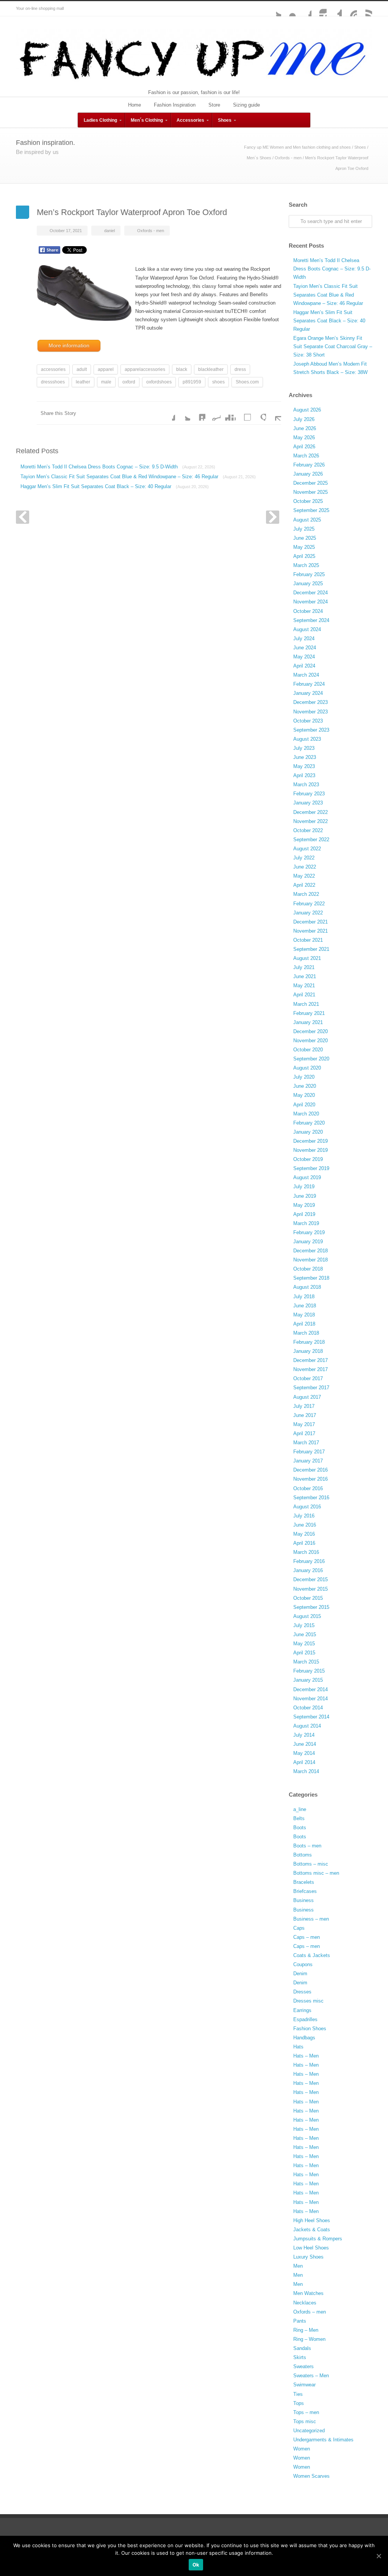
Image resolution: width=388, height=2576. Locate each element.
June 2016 (305, 1525)
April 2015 (304, 1653)
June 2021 (305, 976)
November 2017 (311, 1369)
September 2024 (311, 620)
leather (83, 382)
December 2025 (311, 483)
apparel (106, 369)
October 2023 (308, 721)
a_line (300, 1809)
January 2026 (308, 474)
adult (82, 369)
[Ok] (379, 2556)
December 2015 (311, 1579)
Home (135, 105)
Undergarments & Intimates (323, 2440)
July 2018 (304, 1297)
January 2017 (308, 1461)
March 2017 (306, 1443)
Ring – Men (306, 2330)
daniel (110, 231)
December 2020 (311, 1031)
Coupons (303, 1964)
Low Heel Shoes (311, 2248)
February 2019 (309, 1232)
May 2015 (304, 1644)
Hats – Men (306, 2056)
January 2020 (308, 1132)
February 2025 (309, 574)
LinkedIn (198, 413)
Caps (299, 1928)
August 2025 (307, 520)
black (182, 369)
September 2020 (311, 1059)
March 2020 (306, 1114)
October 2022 (308, 830)
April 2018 (304, 1324)
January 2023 (308, 803)
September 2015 (311, 1607)
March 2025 (306, 565)
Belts (299, 1818)
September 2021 (311, 949)
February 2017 (309, 1452)
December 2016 (311, 1470)
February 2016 (309, 1561)
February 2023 (309, 794)
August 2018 (307, 1287)
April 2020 (304, 1105)
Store (214, 105)
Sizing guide (246, 105)
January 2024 (308, 693)
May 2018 (304, 1315)
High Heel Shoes (312, 2220)
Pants (300, 2321)
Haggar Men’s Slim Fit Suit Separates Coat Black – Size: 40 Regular (115, 486)
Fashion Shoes (310, 2029)
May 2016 (304, 1534)
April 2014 (304, 1762)
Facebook (304, 9)
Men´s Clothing (147, 120)
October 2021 (308, 940)
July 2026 (304, 419)
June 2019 (305, 1196)
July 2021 (304, 967)
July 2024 (304, 639)
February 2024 (309, 684)
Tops (299, 2403)
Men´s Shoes (259, 158)
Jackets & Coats (312, 2230)
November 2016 (311, 1479)
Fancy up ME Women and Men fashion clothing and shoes (297, 147)
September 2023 (311, 730)
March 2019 (306, 1223)
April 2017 (304, 1433)
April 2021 (304, 995)
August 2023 (307, 739)
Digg (228, 413)
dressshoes (53, 382)
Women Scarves (311, 2476)
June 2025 (305, 538)
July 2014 (304, 1735)
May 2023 (304, 766)
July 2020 (304, 1077)
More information (69, 346)
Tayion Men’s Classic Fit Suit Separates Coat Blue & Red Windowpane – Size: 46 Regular (138, 477)
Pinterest (349, 9)
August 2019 (307, 1177)
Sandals (302, 2348)
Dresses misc (308, 2001)
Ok (196, 2565)
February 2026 (309, 465)
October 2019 (308, 1159)
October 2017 (308, 1378)
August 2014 (307, 1726)
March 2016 (306, 1552)
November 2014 (311, 1699)
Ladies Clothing (100, 120)
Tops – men (306, 2412)
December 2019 (311, 1141)
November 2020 (311, 1041)
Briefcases (305, 1891)
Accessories (190, 120)
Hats (298, 2047)
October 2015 (308, 1598)
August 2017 (307, 1397)
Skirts (300, 2357)
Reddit (213, 413)
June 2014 (305, 1744)
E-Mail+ (274, 413)
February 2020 (309, 1123)
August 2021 (307, 958)
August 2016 (307, 1507)
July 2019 (304, 1187)
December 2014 (311, 1689)
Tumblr (334, 9)
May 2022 (304, 876)
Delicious (243, 413)
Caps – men (307, 1937)
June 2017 (305, 1415)
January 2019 (308, 1242)
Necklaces (305, 2303)
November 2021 (311, 931)
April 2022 (304, 885)
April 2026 (304, 447)
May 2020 (304, 1095)
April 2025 (304, 556)
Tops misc (305, 2421)
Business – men (311, 1919)
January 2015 (308, 1680)
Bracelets (304, 1882)
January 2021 (308, 1022)
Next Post (273, 517)
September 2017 (311, 1388)
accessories (53, 369)
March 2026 (306, 456)
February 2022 (309, 904)
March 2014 (306, 1771)
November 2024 (311, 602)
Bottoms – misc (311, 1864)
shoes (218, 382)
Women (302, 2449)
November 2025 (311, 492)
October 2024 (308, 611)
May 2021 (304, 986)
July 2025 (304, 529)
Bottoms (303, 1855)
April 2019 (304, 1214)
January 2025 (308, 584)
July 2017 (304, 1406)
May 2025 (304, 547)
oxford (129, 382)
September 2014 (311, 1717)
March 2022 (306, 894)
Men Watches (308, 2293)
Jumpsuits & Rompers (318, 2239)
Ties (298, 2394)
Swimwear (304, 2385)
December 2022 (311, 812)
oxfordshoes (159, 382)
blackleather (211, 369)
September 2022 (311, 840)
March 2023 (306, 785)
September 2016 (311, 1498)
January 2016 (308, 1570)
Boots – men (307, 1846)
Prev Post (23, 517)
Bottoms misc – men (316, 1873)
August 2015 (307, 1616)
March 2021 (306, 1004)
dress (240, 369)
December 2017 (311, 1360)
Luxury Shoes (308, 2257)
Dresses (302, 1992)
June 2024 (305, 648)
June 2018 (305, 1306)
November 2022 (311, 821)
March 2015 (306, 1662)
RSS (365, 9)
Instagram (319, 9)
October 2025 (308, 501)
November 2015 (311, 1589)
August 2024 (307, 629)
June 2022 (305, 867)
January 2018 (308, 1351)
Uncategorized (309, 2431)
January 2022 (308, 913)
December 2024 (311, 593)
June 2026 (305, 428)
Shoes (225, 120)
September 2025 (311, 510)
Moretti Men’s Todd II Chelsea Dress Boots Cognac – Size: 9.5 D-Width (118, 467)
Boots (300, 1828)
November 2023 (311, 712)
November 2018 (311, 1260)
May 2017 (304, 1424)
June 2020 (305, 1086)
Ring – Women (309, 2339)
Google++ (258, 413)
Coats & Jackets (312, 1955)
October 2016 (308, 1488)
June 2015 (305, 1634)
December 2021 (311, 922)
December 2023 (311, 702)
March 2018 (306, 1333)
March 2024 (306, 675)
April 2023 (304, 775)
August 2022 (307, 849)
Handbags (304, 2038)
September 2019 (311, 1168)
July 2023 (304, 748)
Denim (300, 1974)
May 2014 (304, 1753)
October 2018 (308, 1269)
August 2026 (307, 410)
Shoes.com (247, 382)
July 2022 (304, 858)
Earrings (302, 2010)
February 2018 (309, 1342)
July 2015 (304, 1625)
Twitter (274, 9)
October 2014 (308, 1708)
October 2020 (308, 1050)
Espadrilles (305, 2019)
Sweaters (304, 2366)
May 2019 (304, 1205)
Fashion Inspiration (175, 105)
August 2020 (307, 1068)
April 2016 (304, 1543)
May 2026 (304, 437)
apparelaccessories (145, 369)
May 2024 (304, 657)
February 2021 (309, 1013)
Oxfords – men (310, 2312)
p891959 (192, 382)
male (106, 382)
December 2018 (311, 1251)
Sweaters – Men (311, 2376)
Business (304, 1900)
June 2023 (305, 757)
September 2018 (311, 1278)
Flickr (289, 9)
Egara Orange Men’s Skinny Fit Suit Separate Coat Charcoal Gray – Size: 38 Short (333, 346)
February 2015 (309, 1671)
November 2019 (311, 1150)
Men (298, 2266)
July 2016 (304, 1516)
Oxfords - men (288, 158)
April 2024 (304, 666)
